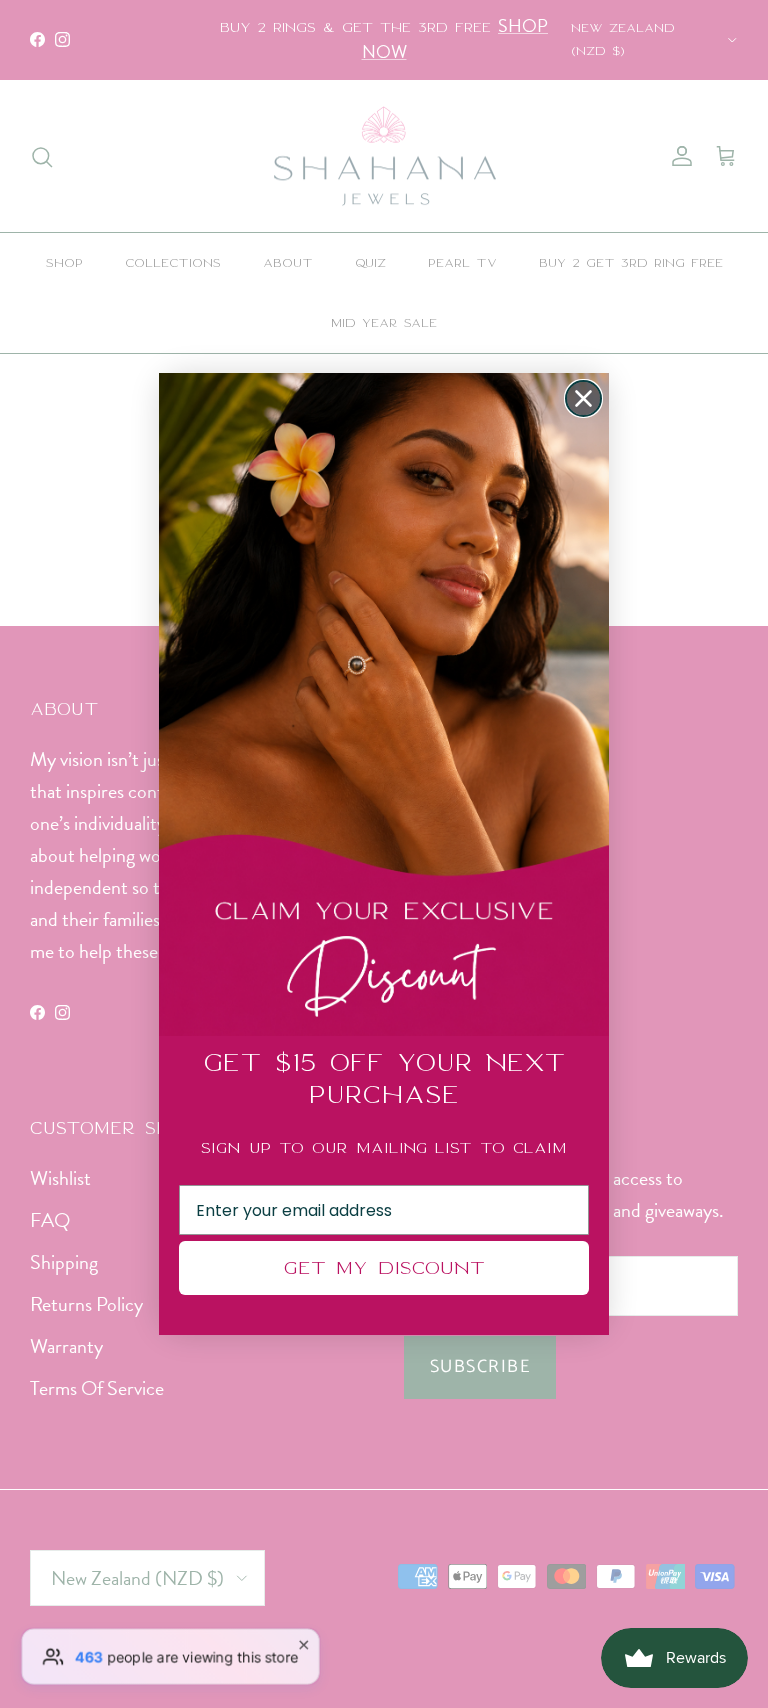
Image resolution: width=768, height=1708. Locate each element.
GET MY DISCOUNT (384, 1267)
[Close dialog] (583, 398)
